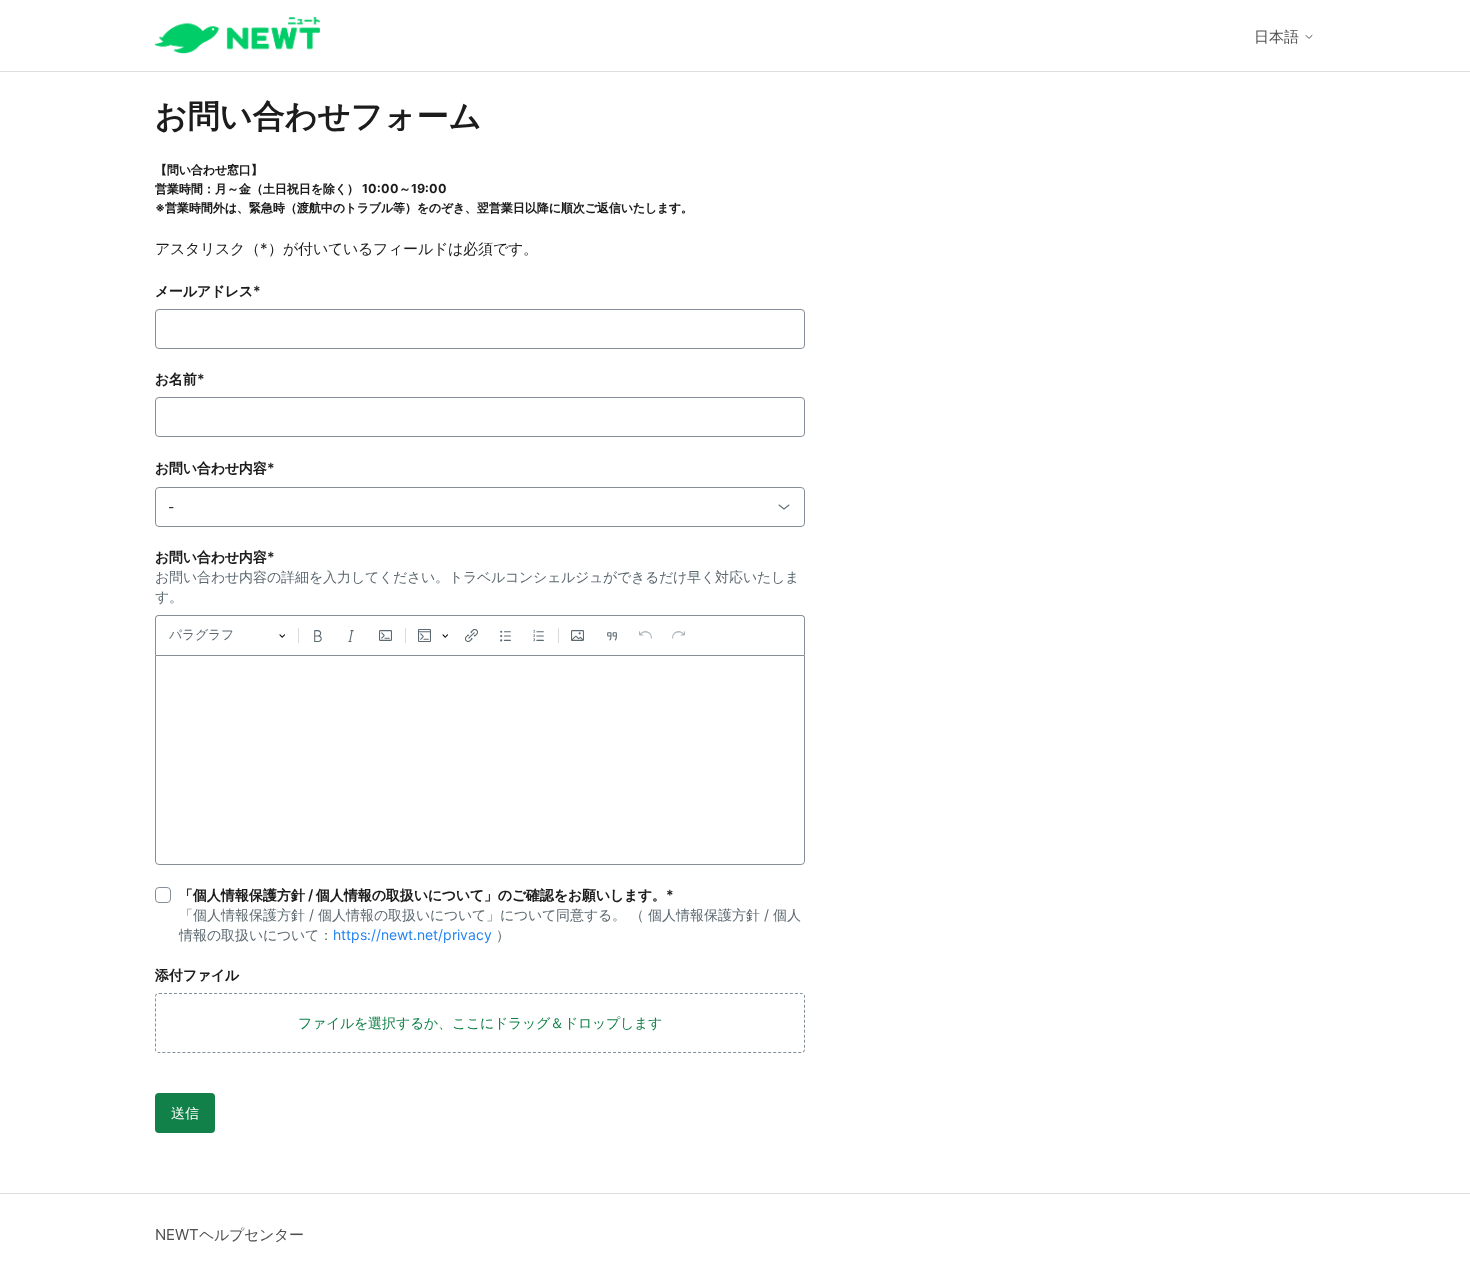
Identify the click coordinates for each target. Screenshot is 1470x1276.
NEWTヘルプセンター (229, 1234)
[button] (480, 1023)
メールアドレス (208, 290)
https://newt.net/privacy (412, 934)
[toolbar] (480, 635)
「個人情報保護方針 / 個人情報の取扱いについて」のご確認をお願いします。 (426, 894)
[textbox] (480, 760)
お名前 (180, 378)
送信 (185, 1112)
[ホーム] (237, 35)
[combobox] (480, 507)
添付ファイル (197, 974)
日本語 (1278, 36)
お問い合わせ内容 (215, 467)
